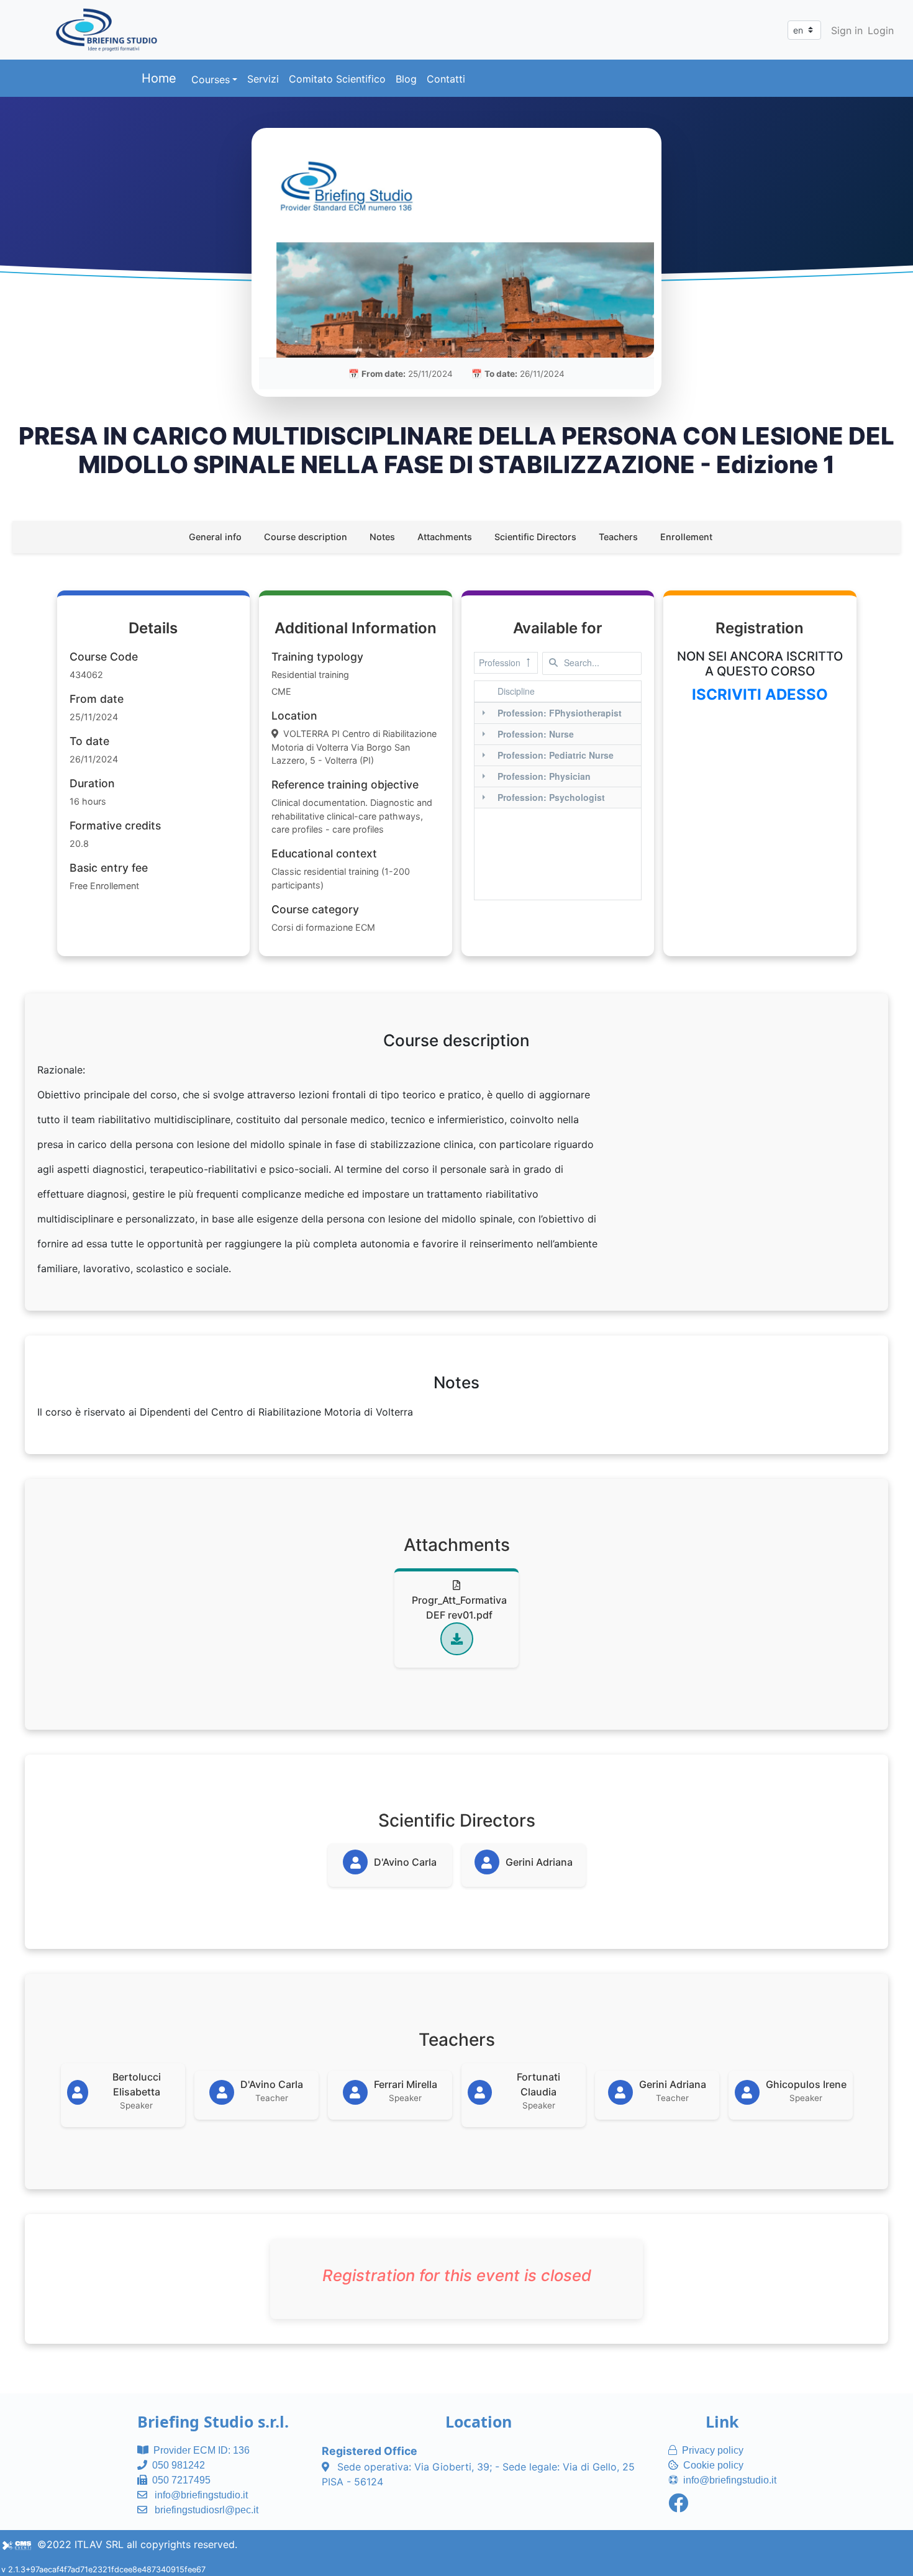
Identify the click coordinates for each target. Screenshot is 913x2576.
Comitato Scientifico (337, 79)
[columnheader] (567, 692)
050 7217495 (181, 2480)
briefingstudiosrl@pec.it (207, 2510)
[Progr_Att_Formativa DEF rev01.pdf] (457, 1639)
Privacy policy (713, 2450)
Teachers (618, 537)
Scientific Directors (535, 537)
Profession (500, 662)
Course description (306, 537)
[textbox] (592, 663)
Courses (211, 79)
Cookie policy (713, 2465)
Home (159, 78)
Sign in (847, 30)
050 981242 (179, 2465)
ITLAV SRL (99, 2544)
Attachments (445, 537)
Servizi (263, 79)
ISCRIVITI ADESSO (760, 694)
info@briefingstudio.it (201, 2495)
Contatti (446, 79)
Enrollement (686, 537)
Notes (382, 537)
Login (881, 30)
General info (215, 537)
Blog (406, 79)
